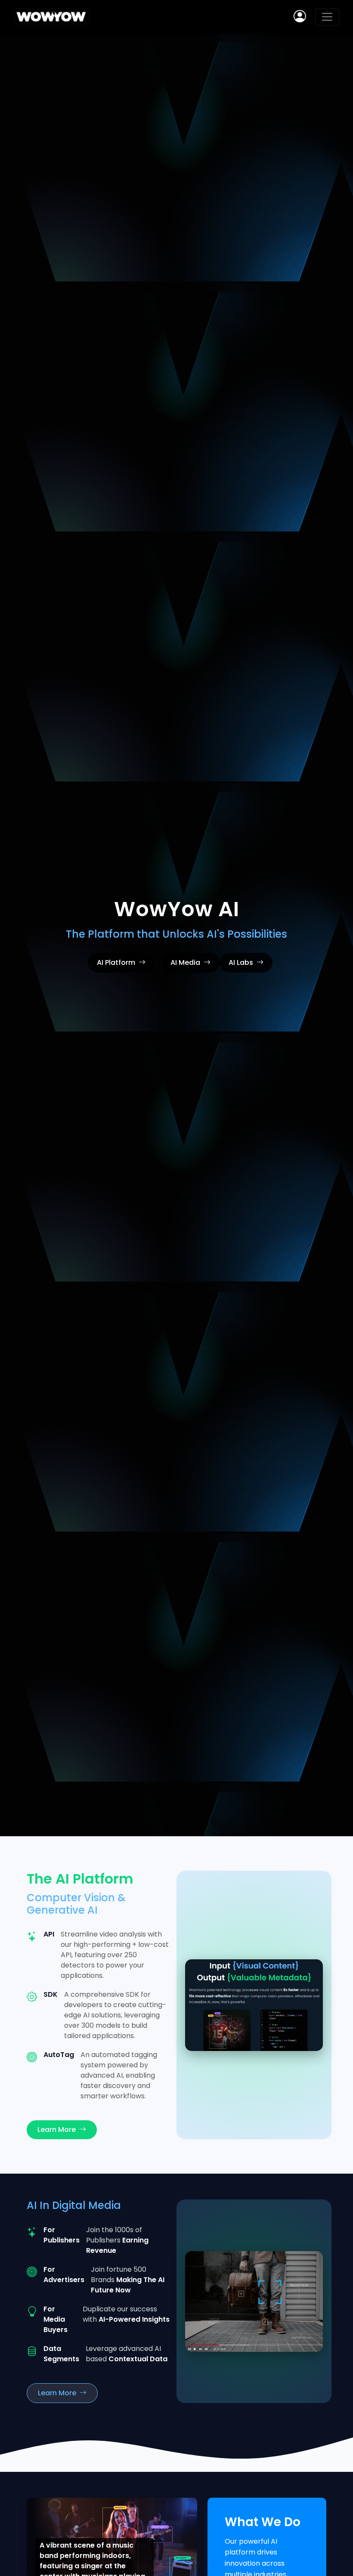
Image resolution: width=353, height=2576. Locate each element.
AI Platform (116, 962)
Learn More (57, 2130)
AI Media (185, 962)
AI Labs (241, 962)
